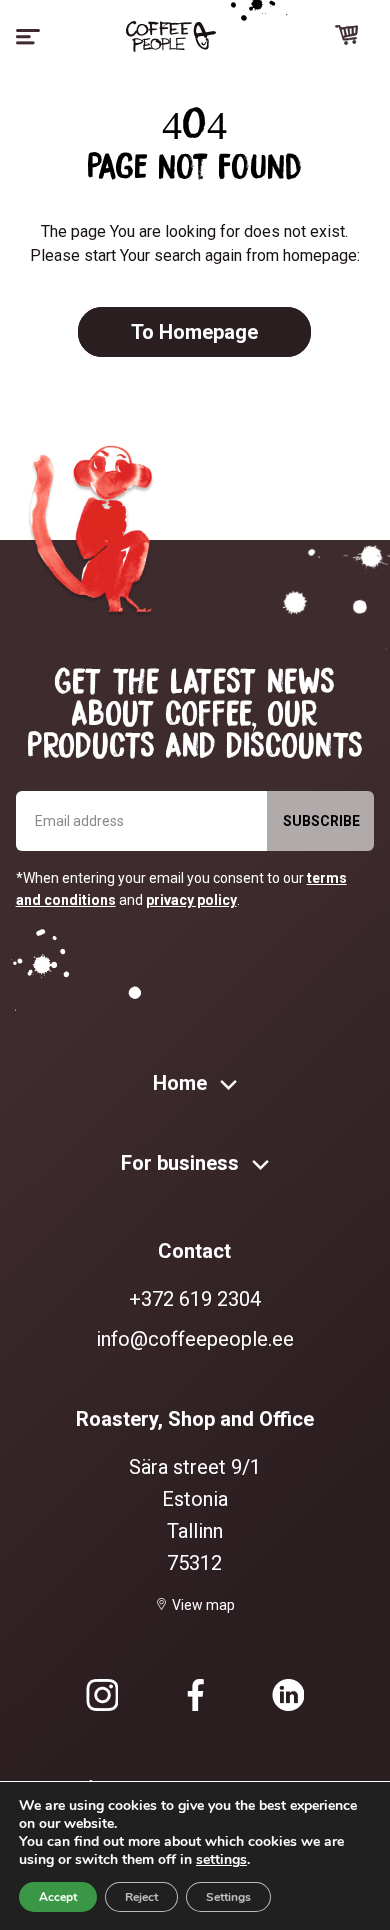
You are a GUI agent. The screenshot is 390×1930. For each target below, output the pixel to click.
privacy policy (191, 900)
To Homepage (194, 332)
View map (203, 1605)
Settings (228, 1897)
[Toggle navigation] (28, 37)
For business (182, 1163)
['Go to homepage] (171, 36)
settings (221, 1860)
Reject (141, 1897)
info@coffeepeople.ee (195, 1339)
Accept (58, 1897)
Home (182, 1083)
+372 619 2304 (195, 1299)
